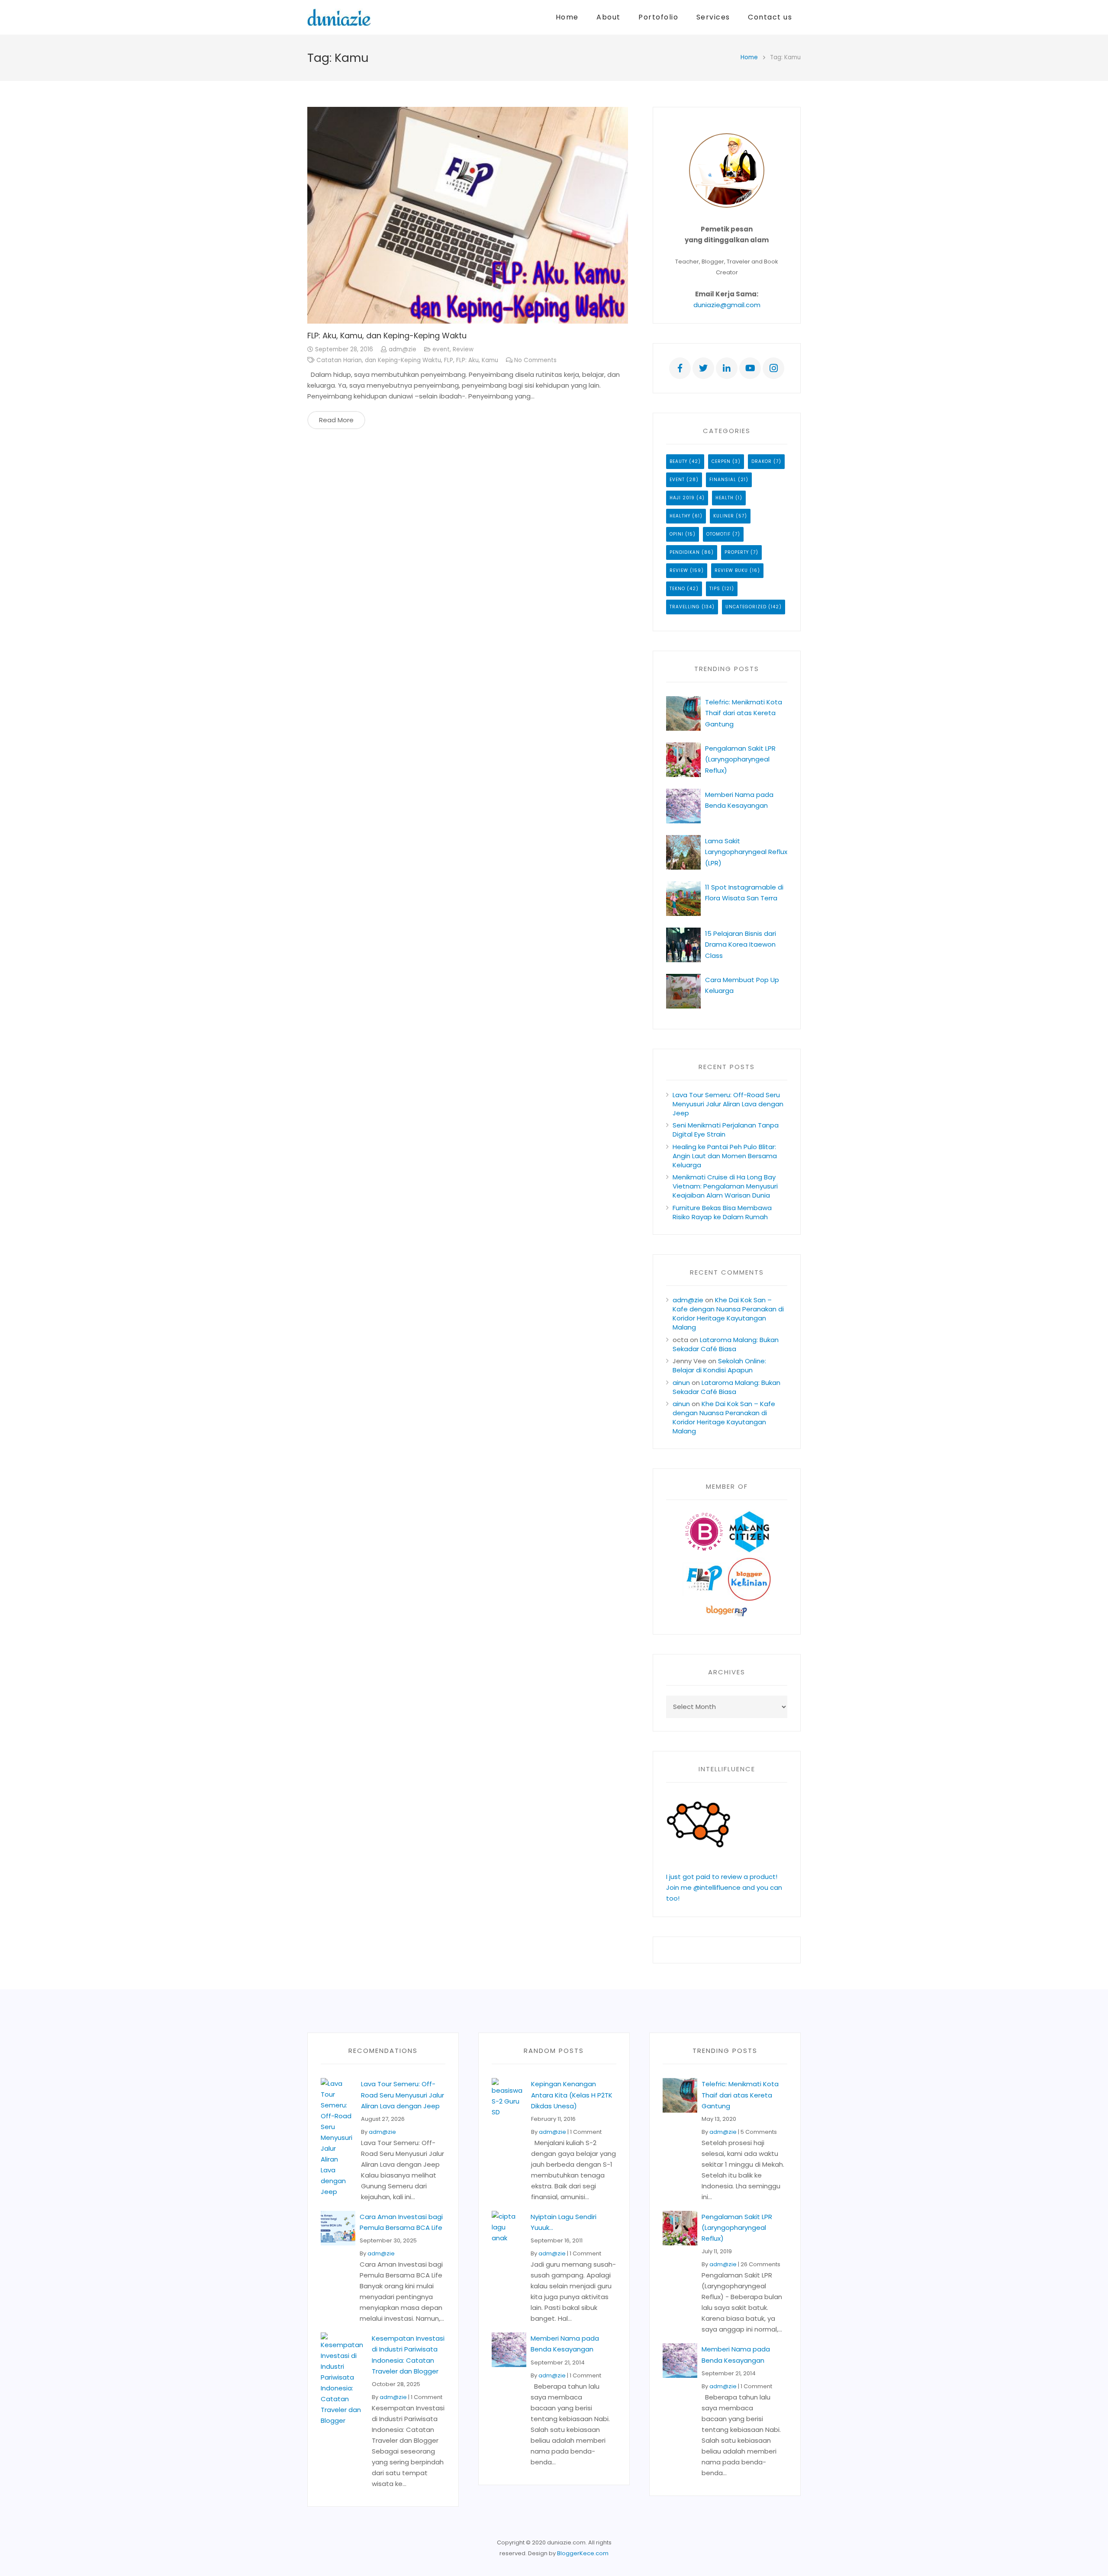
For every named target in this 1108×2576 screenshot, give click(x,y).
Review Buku (731, 570)
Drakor (762, 461)
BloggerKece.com (583, 2553)
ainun (681, 1383)
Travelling (685, 607)
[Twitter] (703, 368)
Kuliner (724, 516)
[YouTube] (750, 368)
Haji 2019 (682, 498)
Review (463, 349)
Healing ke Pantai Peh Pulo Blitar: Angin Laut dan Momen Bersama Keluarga (725, 1156)
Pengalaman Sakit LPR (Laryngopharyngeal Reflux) (740, 759)
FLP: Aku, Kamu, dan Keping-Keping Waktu (387, 336)
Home (749, 57)
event (441, 349)
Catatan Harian (339, 360)
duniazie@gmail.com (727, 305)
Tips (715, 589)
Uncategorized (746, 607)
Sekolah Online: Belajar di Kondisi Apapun (719, 1365)
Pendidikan (685, 552)
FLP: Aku (467, 360)
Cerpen (721, 461)
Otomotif (718, 534)
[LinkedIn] (727, 368)
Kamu (490, 360)
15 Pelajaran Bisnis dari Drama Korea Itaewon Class (741, 944)
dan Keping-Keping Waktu (403, 360)
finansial (723, 480)
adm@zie (403, 349)
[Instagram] (773, 368)
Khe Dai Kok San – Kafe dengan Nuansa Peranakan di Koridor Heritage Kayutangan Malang (728, 1314)
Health (725, 498)
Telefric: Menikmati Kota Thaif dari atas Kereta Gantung (744, 713)
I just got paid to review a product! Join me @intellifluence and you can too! (724, 1887)
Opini (676, 534)
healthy (680, 516)
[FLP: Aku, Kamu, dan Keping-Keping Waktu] (468, 215)
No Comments (535, 360)
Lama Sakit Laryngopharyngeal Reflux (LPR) (746, 852)
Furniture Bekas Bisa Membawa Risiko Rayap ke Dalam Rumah (722, 1212)
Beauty (678, 461)
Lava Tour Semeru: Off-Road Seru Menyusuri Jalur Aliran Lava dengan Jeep (728, 1104)
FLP (449, 360)
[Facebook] (680, 368)
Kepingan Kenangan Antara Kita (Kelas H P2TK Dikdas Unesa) (572, 2095)
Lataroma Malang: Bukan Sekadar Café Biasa (726, 1344)
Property (737, 552)
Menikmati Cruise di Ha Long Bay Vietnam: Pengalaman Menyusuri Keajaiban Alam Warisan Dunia (725, 1186)
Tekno (677, 589)
